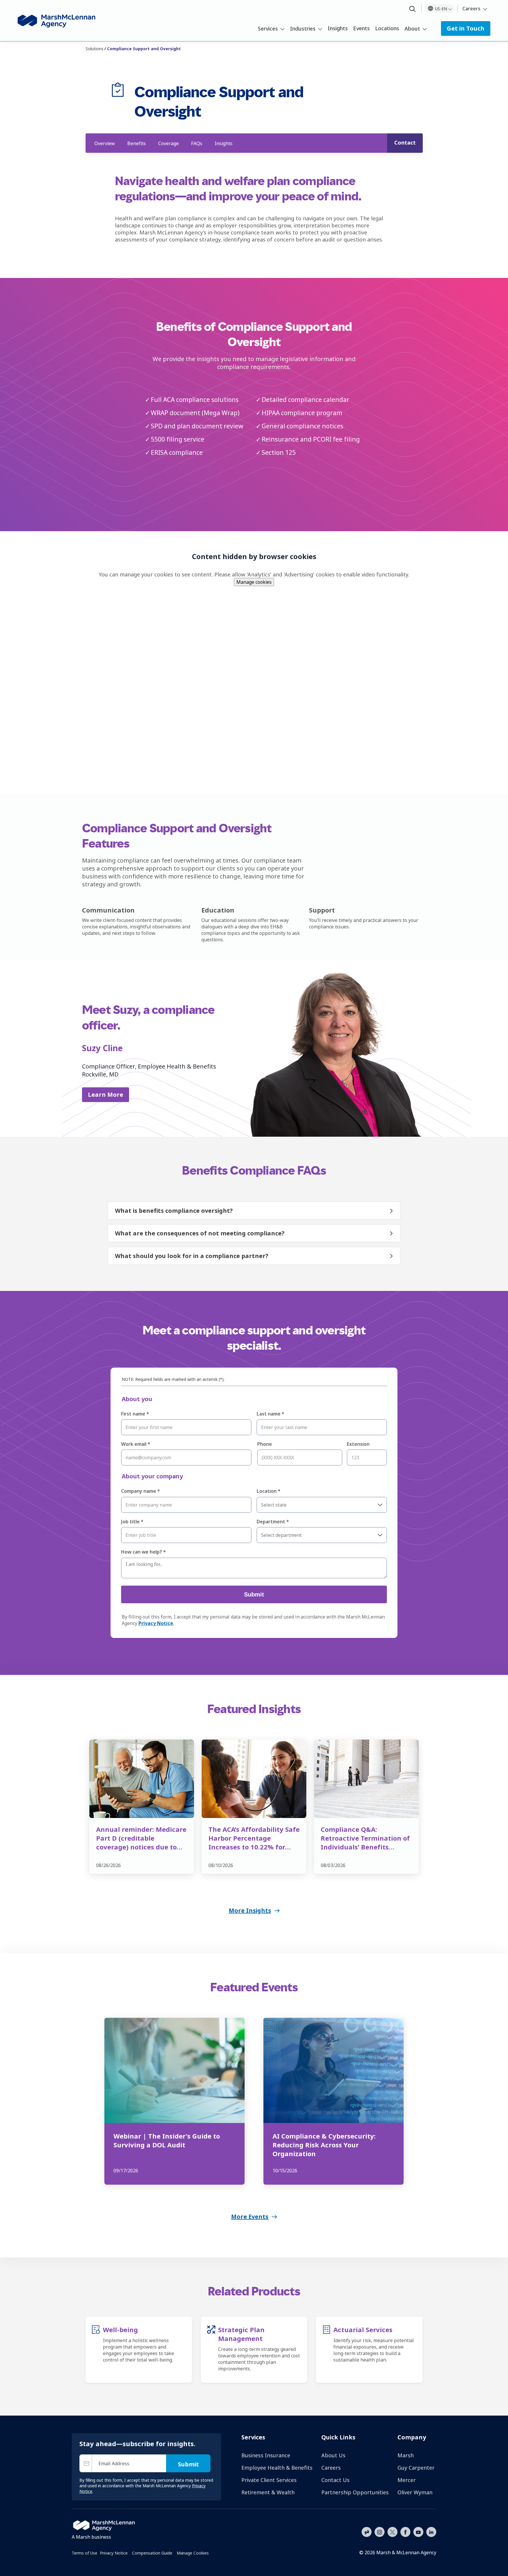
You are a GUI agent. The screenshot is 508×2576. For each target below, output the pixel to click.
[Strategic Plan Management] (211, 2350)
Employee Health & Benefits (277, 2468)
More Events (250, 2217)
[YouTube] (418, 2531)
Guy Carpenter (416, 2468)
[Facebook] (405, 2531)
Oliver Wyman (415, 2492)
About (412, 28)
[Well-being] (96, 2345)
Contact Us (335, 2480)
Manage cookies (254, 582)
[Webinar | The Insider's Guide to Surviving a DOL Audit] (174, 2070)
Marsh (406, 2455)
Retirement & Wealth (268, 2492)
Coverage (168, 143)
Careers (471, 9)
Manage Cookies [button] (193, 2553)
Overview (105, 143)
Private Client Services (269, 2480)
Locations (387, 28)
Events (361, 28)
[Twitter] (392, 2531)
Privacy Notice (114, 2553)
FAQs (197, 143)
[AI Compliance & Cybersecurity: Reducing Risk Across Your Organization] (334, 2070)
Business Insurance (266, 2455)
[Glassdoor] (367, 2532)
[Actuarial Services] (326, 2345)
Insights (338, 28)
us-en (441, 9)
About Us (333, 2455)
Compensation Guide (152, 2553)
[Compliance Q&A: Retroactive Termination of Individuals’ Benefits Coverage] (366, 1779)
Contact (405, 142)
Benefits (137, 143)
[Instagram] (380, 2532)
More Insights (250, 1910)
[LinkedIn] (431, 2531)
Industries (303, 28)
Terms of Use (85, 2553)
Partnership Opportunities (355, 2492)
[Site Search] (412, 9)
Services (268, 28)
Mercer (407, 2480)
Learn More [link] (106, 1095)
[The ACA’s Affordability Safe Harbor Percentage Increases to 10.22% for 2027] (254, 1779)
